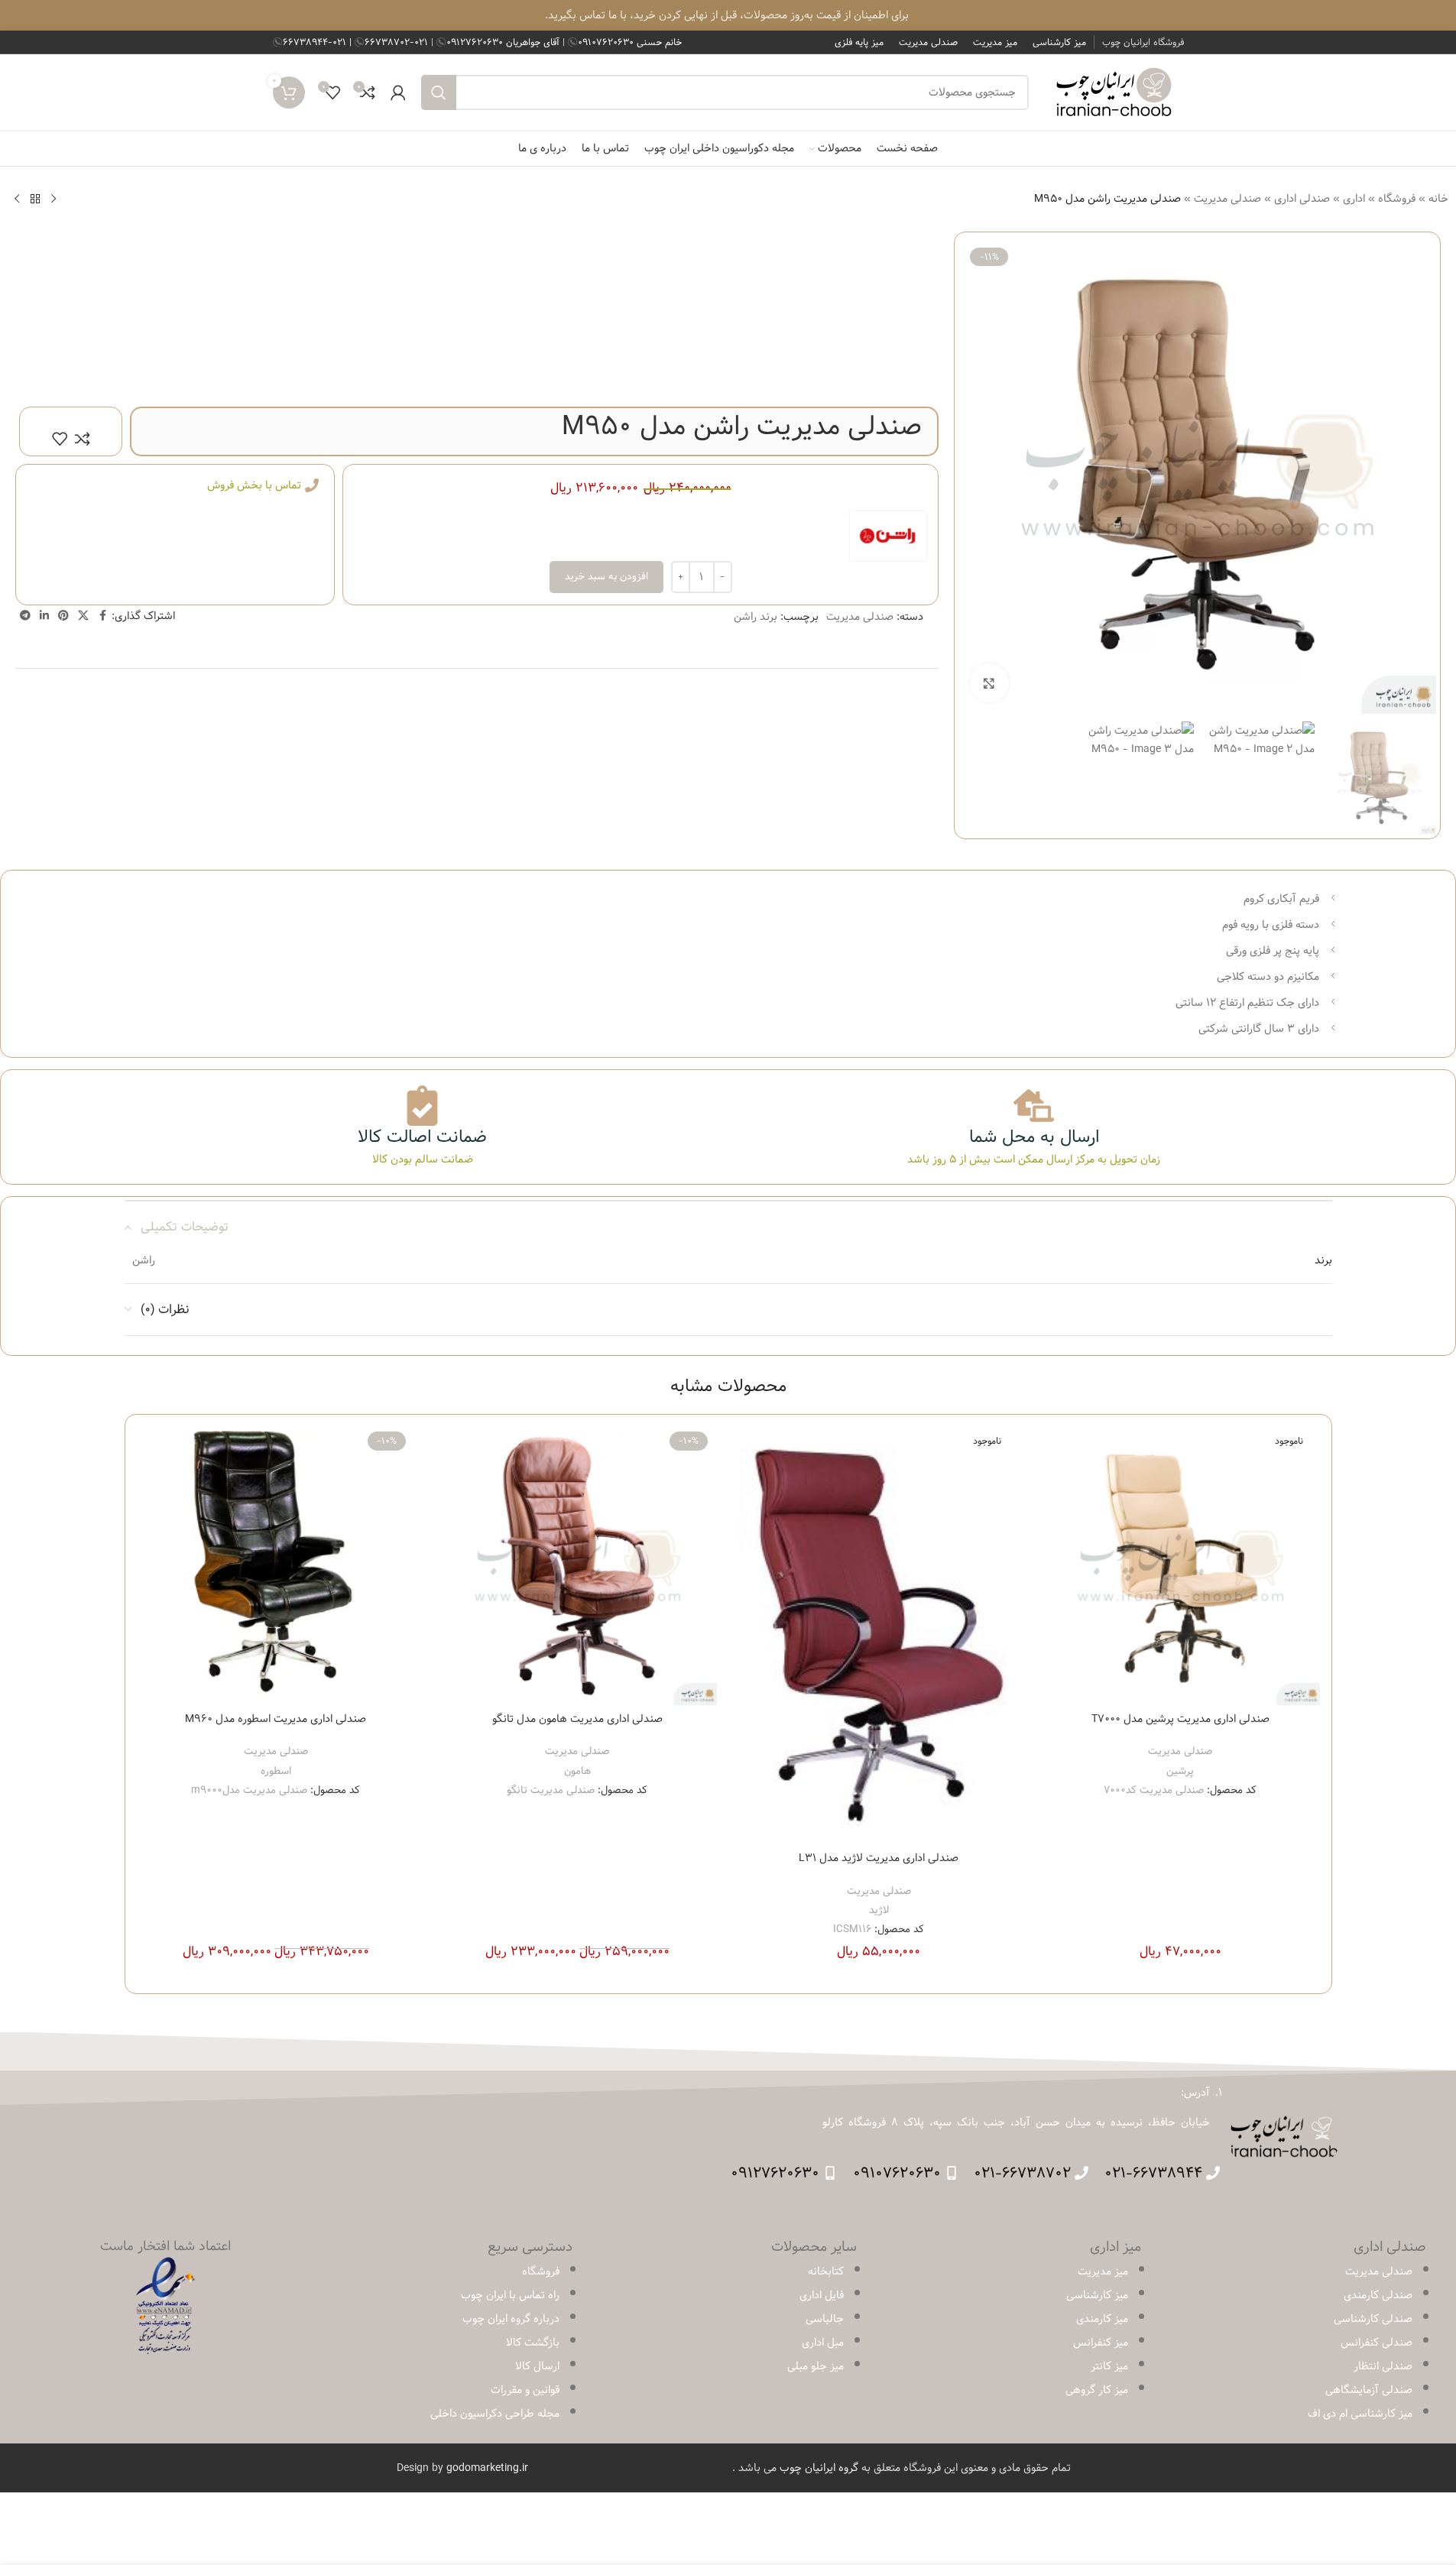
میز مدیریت (1103, 2272)
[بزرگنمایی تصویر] (989, 683)
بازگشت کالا (533, 2343)
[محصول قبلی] (54, 199)
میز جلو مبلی (816, 2366)
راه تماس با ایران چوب (510, 2295)
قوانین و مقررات (525, 2390)
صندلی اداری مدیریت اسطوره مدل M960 (276, 1719)
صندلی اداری (1302, 199)
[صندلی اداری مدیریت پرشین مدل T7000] (1180, 1566)
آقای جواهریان (504, 42)
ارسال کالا (537, 2366)
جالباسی (825, 2319)
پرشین (1180, 1771)
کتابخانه (826, 2272)
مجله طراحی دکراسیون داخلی (495, 2414)
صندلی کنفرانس (1377, 2343)
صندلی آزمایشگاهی (1369, 2390)
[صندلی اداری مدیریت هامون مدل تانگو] (577, 1566)
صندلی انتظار (1383, 2366)
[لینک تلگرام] (25, 616)
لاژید (879, 1910)
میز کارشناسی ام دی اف (1360, 2414)
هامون (577, 1771)
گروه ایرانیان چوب (819, 2468)
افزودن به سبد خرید (606, 576)
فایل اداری (822, 2295)
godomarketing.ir (487, 2468)
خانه (1438, 199)
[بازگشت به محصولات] (35, 199)
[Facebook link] (102, 616)
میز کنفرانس (1101, 2343)
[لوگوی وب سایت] (1114, 92)
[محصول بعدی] (17, 199)
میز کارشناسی (1097, 2295)
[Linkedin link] (44, 616)
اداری (1354, 199)
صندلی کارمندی (1378, 2295)
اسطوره (276, 1771)
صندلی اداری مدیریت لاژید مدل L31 (879, 1858)
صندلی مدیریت (1227, 199)
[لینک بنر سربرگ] (728, 15)
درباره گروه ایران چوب (511, 2319)
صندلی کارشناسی (1373, 2319)
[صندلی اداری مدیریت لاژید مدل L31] (879, 1635)
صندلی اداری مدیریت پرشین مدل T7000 (1180, 1719)
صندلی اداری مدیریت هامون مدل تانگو (577, 1719)
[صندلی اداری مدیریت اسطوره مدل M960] (276, 1566)
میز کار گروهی (1097, 2390)
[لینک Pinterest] (63, 616)
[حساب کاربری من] (398, 92)
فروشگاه (1397, 199)
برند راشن (756, 617)
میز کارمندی (1102, 2319)
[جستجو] (439, 92)
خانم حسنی (630, 42)
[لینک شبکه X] (83, 616)
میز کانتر (1109, 2366)
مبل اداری (823, 2343)
